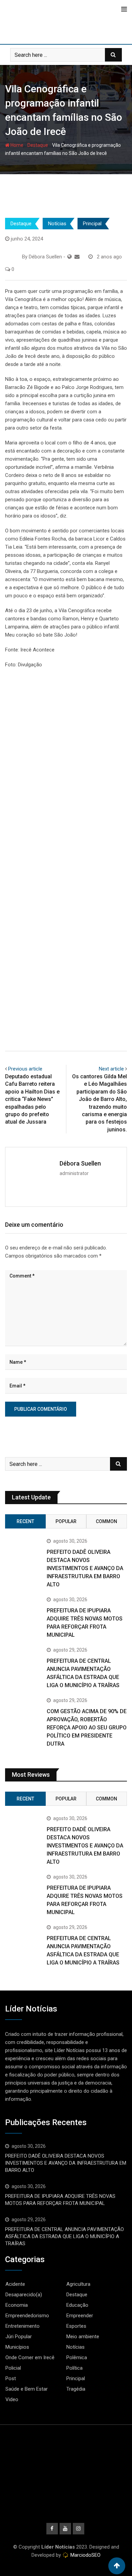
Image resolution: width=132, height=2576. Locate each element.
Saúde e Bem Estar (27, 2389)
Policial (13, 2368)
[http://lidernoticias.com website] (70, 257)
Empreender (80, 2316)
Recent (25, 1521)
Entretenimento (23, 2326)
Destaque (38, 145)
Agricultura (78, 2284)
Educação (77, 2305)
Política (74, 2368)
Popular (66, 1521)
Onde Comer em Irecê (30, 2357)
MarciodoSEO (85, 2555)
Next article (111, 1069)
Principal (92, 224)
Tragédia (76, 2389)
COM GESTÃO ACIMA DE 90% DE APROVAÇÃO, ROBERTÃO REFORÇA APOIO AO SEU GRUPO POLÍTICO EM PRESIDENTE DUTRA (87, 1728)
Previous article (25, 1069)
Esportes (76, 2326)
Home (16, 145)
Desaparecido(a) (24, 2295)
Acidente (15, 2284)
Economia (17, 2305)
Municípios (17, 2347)
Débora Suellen (80, 1163)
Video (12, 2399)
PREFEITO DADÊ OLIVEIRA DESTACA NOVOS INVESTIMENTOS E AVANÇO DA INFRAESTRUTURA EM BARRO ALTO (85, 1568)
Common (106, 1521)
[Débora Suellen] (77, 257)
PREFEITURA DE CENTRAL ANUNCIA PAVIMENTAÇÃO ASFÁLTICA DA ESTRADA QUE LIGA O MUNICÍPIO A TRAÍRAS (64, 2236)
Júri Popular (19, 2337)
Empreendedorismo (27, 2316)
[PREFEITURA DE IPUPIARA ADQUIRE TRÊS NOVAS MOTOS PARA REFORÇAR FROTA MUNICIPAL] (23, 1615)
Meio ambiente (83, 2337)
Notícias (57, 224)
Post (11, 2378)
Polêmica (77, 2357)
